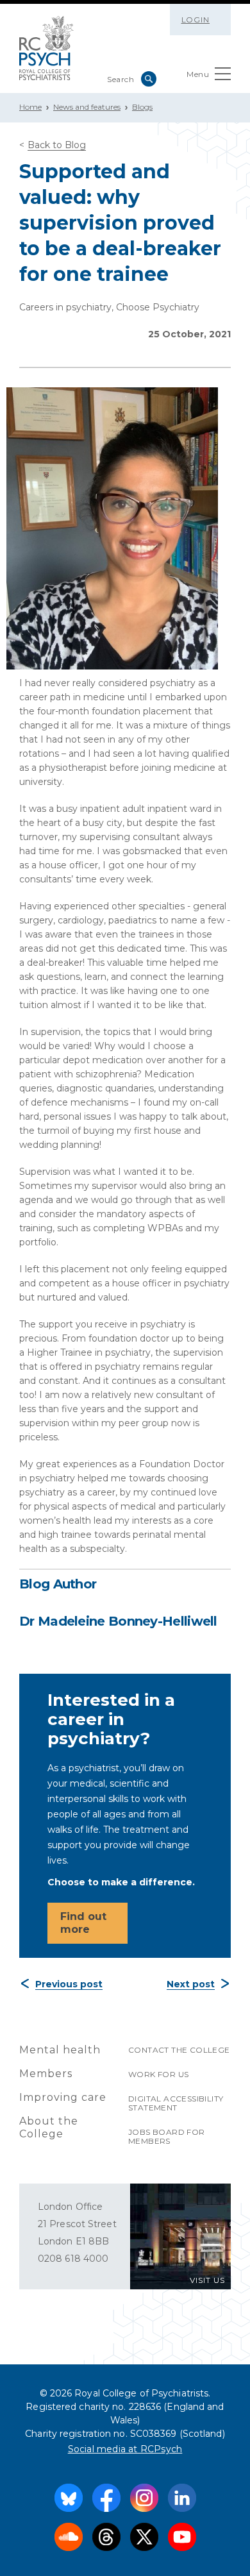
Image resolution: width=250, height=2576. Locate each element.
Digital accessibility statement (176, 2103)
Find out (83, 1923)
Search (149, 79)
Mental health (60, 2050)
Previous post (69, 1984)
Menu (198, 74)
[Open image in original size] (46, 48)
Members (46, 2074)
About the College (49, 2127)
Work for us (158, 2074)
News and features (87, 107)
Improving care (63, 2097)
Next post (191, 1984)
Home (30, 107)
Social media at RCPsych (125, 2449)
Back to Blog (57, 145)
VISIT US (207, 2280)
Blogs (142, 107)
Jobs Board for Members (167, 2136)
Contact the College (179, 2050)
